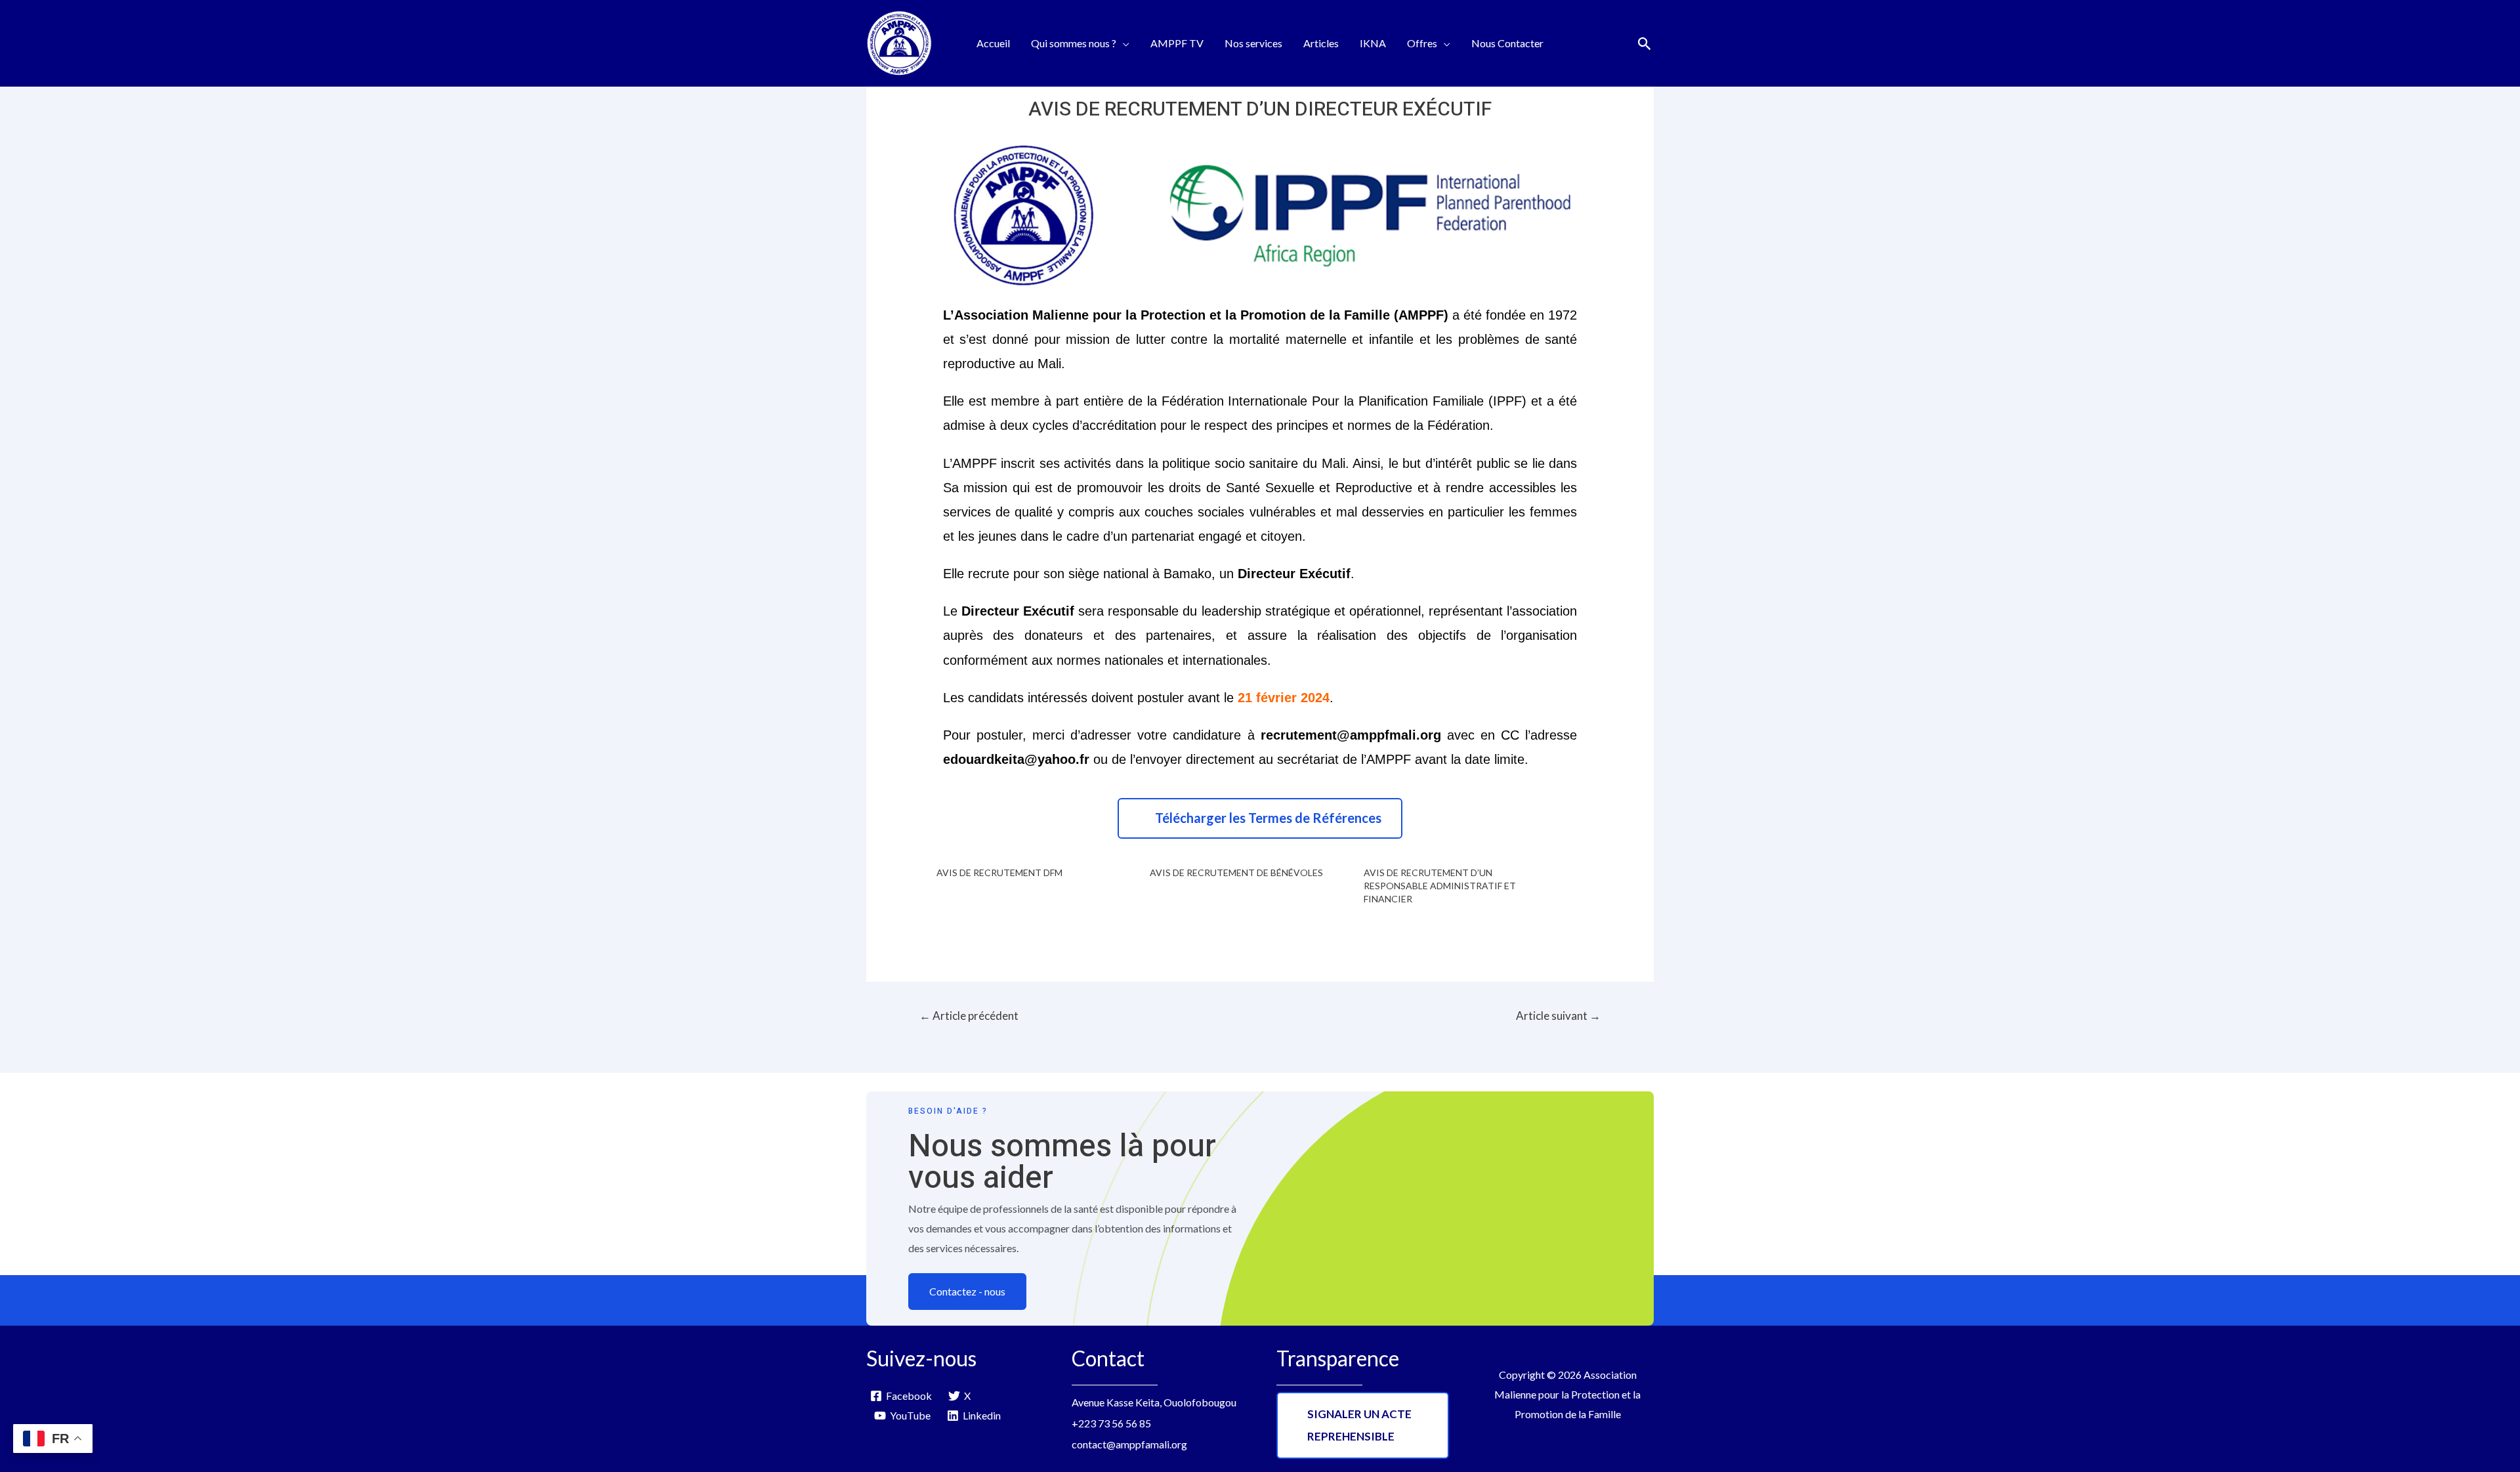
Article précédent (969, 1016)
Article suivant (1558, 1016)
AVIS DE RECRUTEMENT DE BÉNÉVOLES (1236, 873)
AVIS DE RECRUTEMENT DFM (999, 873)
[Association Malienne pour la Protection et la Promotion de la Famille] (899, 42)
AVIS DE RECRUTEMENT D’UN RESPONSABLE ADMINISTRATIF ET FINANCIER (1440, 886)
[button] (1260, 818)
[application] (1123, 43)
